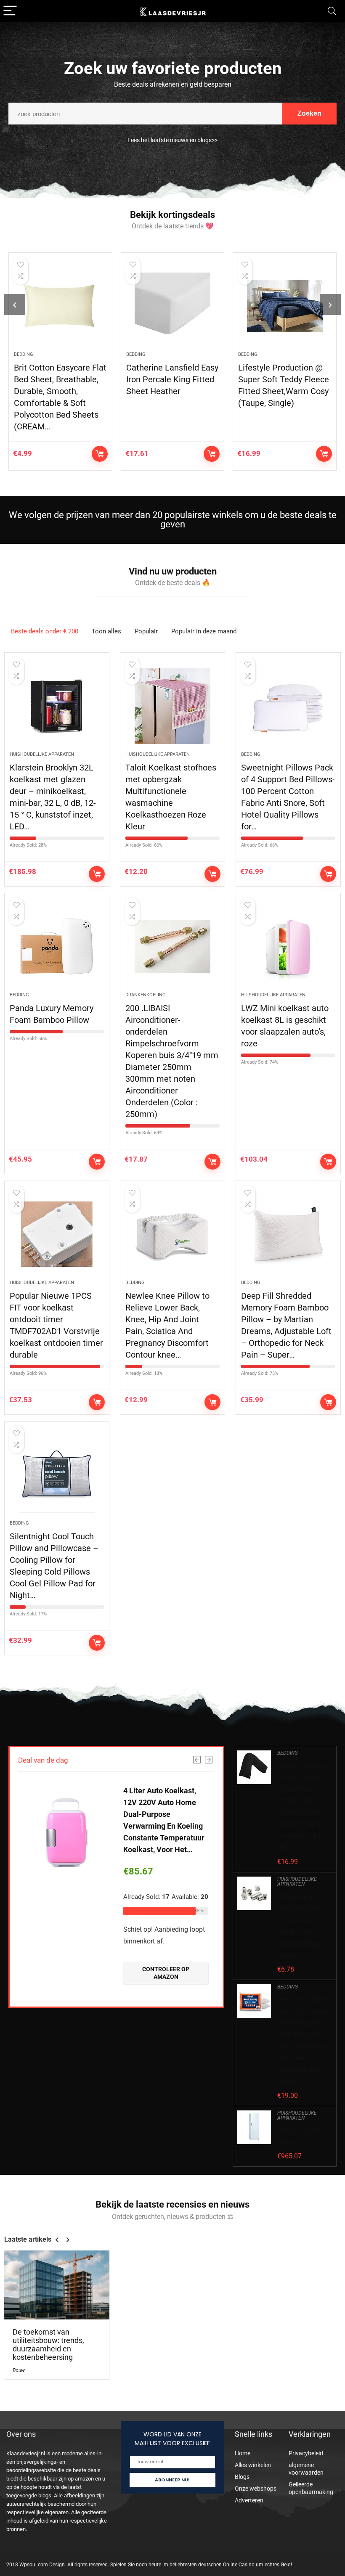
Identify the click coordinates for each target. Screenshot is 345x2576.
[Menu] (10, 11)
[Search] (332, 11)
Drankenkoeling (146, 995)
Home (243, 2453)
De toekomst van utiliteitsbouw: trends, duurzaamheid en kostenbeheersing (48, 2345)
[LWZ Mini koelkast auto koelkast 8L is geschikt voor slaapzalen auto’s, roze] (288, 947)
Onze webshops (256, 2489)
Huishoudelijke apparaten (42, 754)
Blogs (242, 2477)
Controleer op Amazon (100, 454)
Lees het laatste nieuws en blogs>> (172, 140)
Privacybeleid (306, 2453)
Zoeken (309, 113)
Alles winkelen (253, 2465)
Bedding (24, 354)
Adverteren (249, 2500)
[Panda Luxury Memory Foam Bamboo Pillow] (57, 947)
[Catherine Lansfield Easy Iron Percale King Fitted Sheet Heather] (173, 306)
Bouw (19, 2370)
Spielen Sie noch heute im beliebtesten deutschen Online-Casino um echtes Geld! (201, 2565)
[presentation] (15, 304)
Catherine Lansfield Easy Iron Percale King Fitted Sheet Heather (172, 379)
